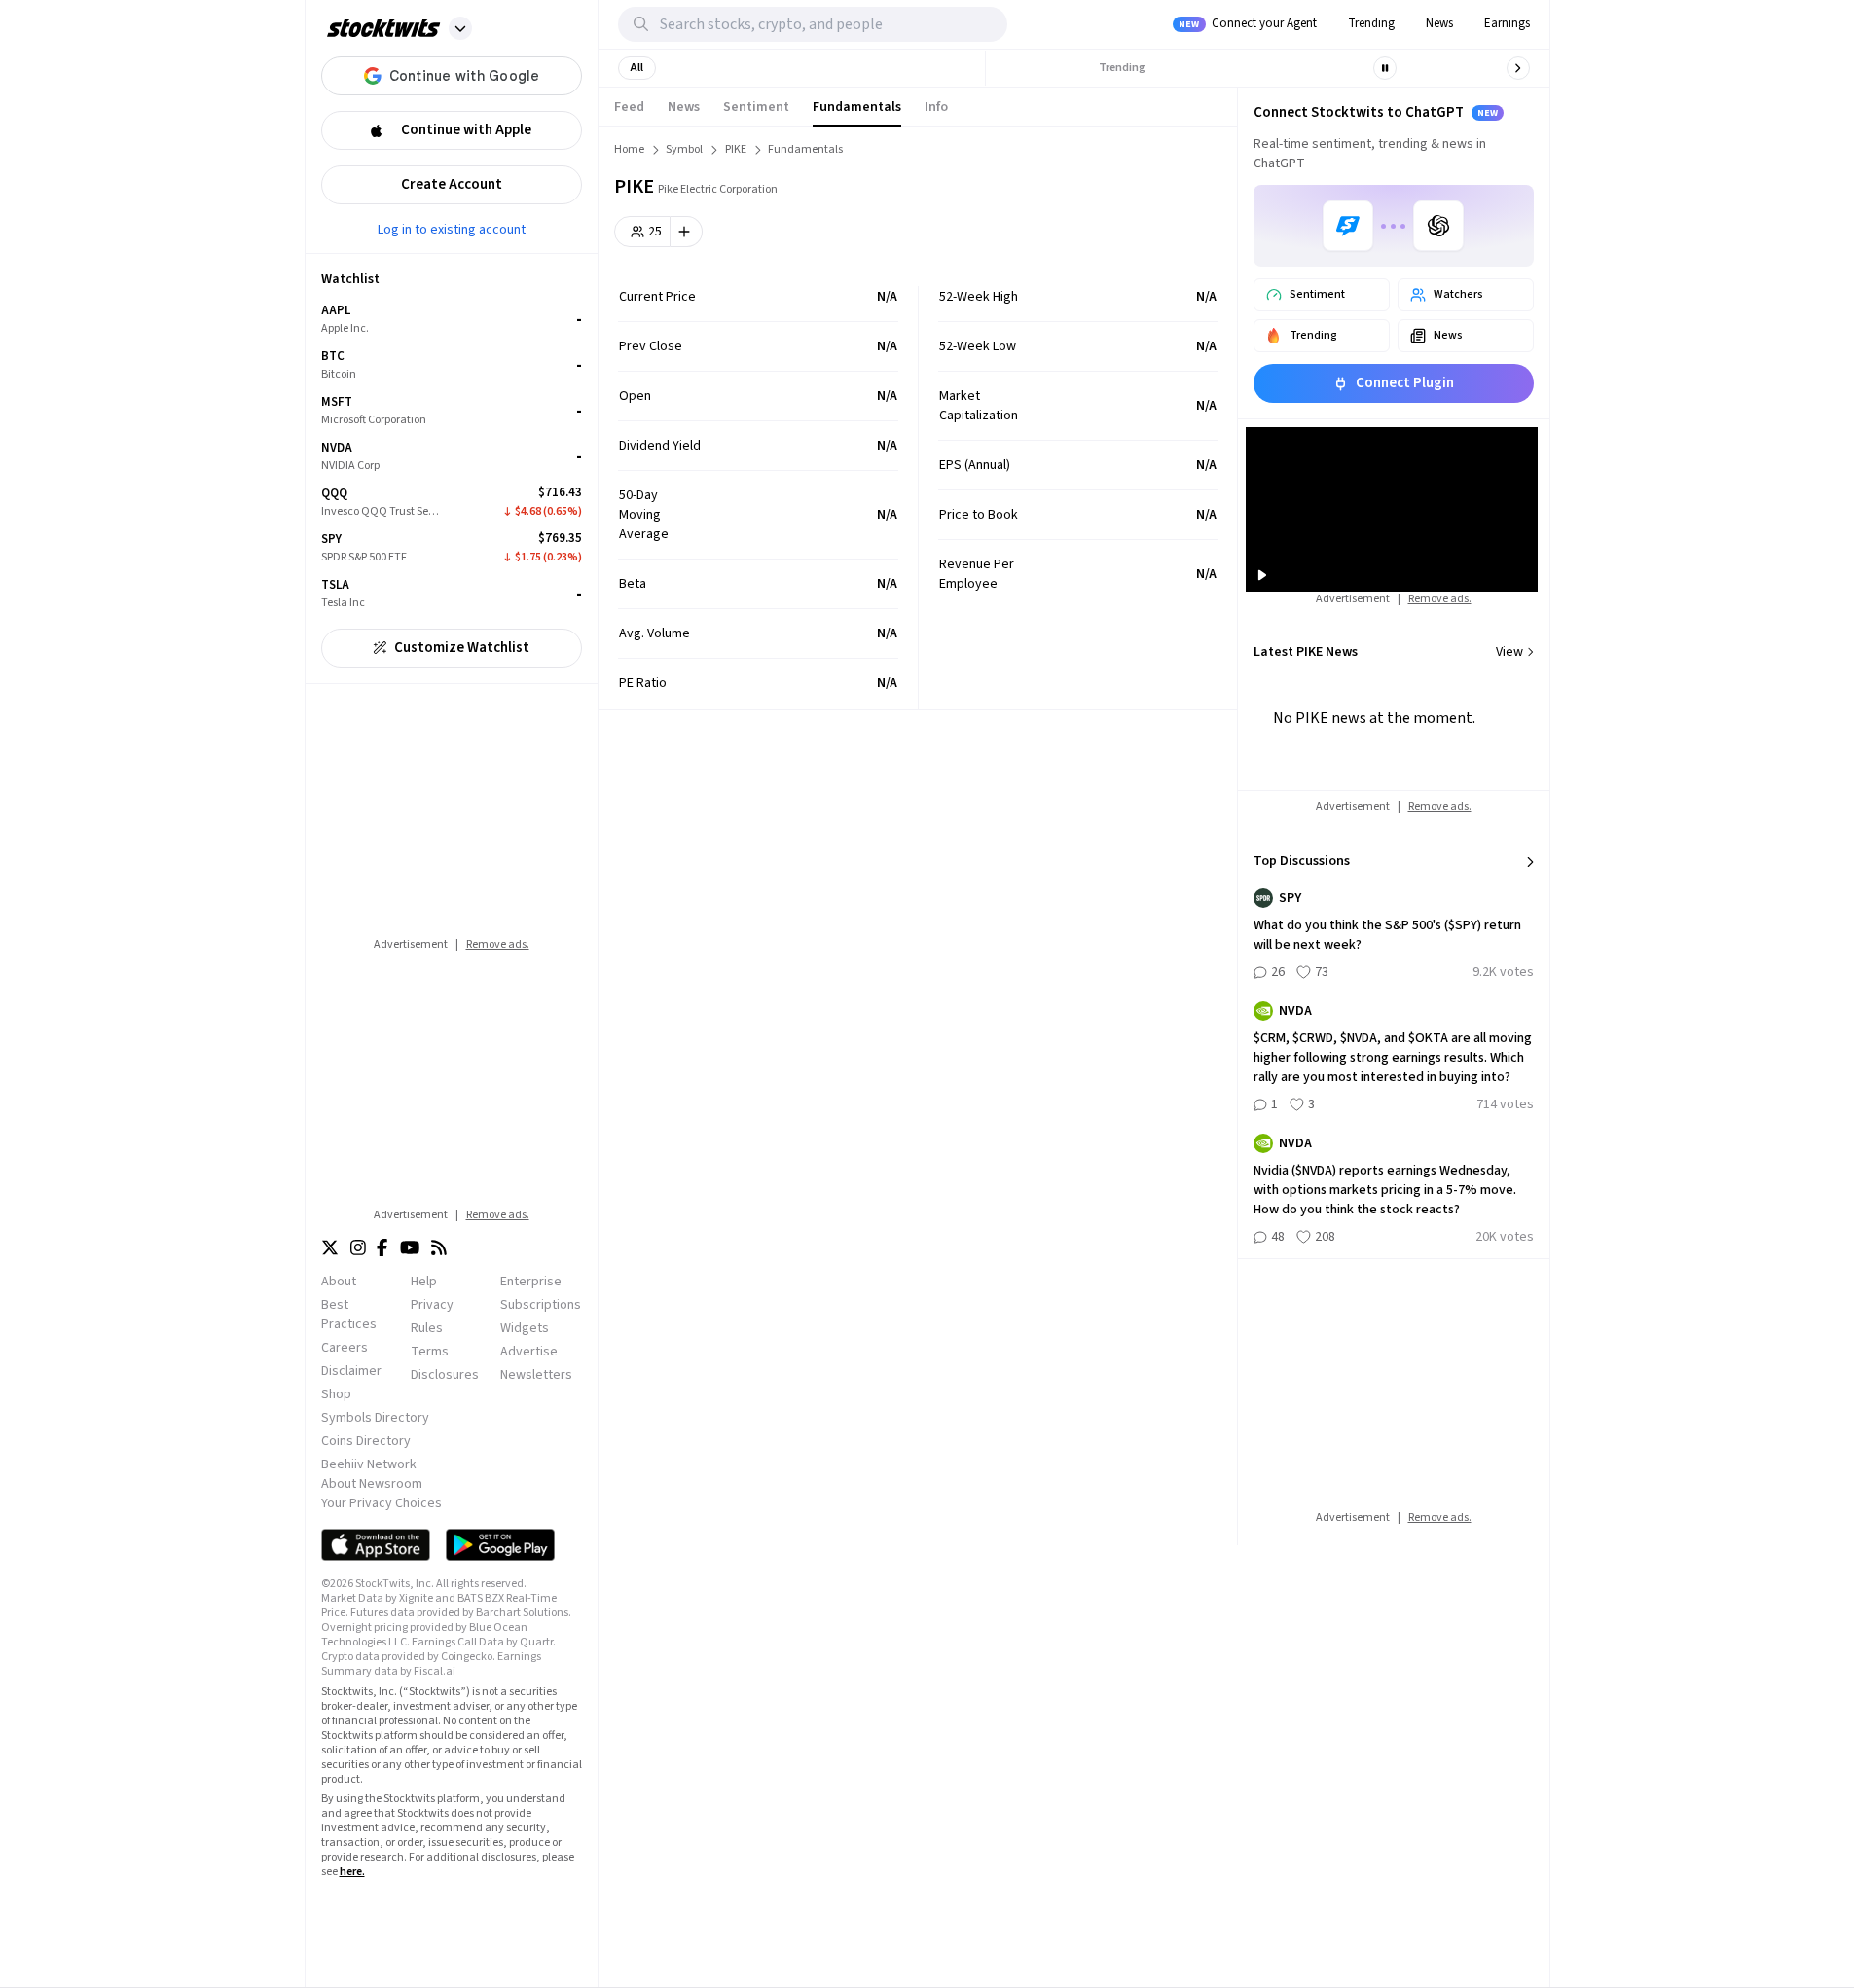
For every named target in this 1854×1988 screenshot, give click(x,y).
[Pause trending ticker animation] (1385, 68)
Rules (427, 1328)
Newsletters (536, 1375)
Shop (336, 1394)
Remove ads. (498, 944)
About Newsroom (372, 1484)
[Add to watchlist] (687, 232)
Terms (430, 1352)
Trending (1371, 23)
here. (352, 1872)
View (1509, 652)
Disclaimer (351, 1371)
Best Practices (349, 1315)
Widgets (525, 1328)
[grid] (452, 457)
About (339, 1282)
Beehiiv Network (369, 1464)
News (1439, 23)
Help (424, 1282)
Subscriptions (541, 1305)
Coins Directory (366, 1441)
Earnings (1507, 23)
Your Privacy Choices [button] (382, 1503)
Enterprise (531, 1282)
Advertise (529, 1352)
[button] (460, 28)
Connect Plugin (1405, 383)
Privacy (432, 1305)
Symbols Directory (375, 1418)
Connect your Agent (1248, 23)
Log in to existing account (452, 229)
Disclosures (445, 1375)
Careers (345, 1348)
